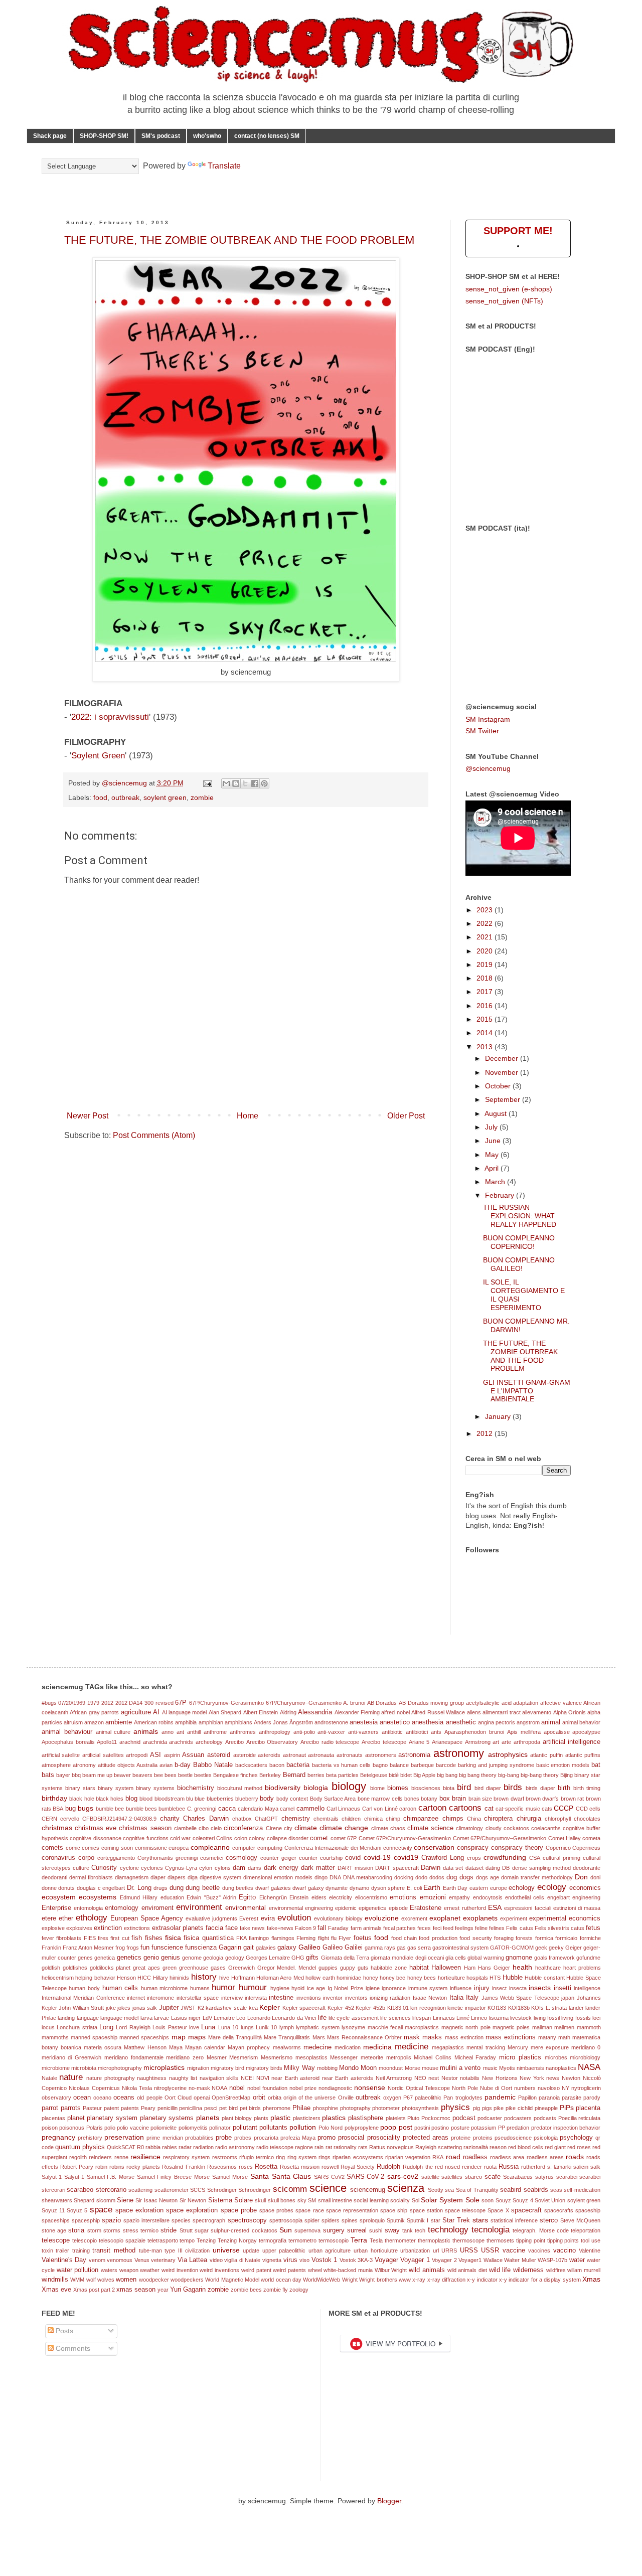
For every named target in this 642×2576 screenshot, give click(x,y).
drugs (160, 1888)
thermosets (500, 2240)
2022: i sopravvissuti (110, 717)
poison (50, 2128)
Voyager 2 (444, 2260)
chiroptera (498, 1819)
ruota (490, 2167)
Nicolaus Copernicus (94, 2088)
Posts (63, 2331)
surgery (334, 2230)
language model (119, 2018)
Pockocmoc (436, 2118)
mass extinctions (511, 2037)
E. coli (414, 1888)
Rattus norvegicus (391, 2147)
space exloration (139, 2210)
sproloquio (372, 2220)
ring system (302, 2157)
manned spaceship (94, 2037)
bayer (63, 1775)
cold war (180, 1838)
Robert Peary (77, 2167)
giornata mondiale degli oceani (407, 1958)
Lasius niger (186, 2018)
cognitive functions (145, 1838)
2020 (486, 951)
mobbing (327, 2068)
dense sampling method (542, 1868)
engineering (586, 1897)
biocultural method (240, 1788)
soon (488, 2200)
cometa (591, 1838)
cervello (70, 1819)
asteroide (245, 1755)
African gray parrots (94, 1712)
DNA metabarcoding (368, 1877)
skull (260, 2200)
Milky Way (299, 2068)
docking (404, 1877)
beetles (203, 1775)
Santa (260, 2176)
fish (137, 1938)
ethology (92, 1918)
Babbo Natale (213, 1765)
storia (76, 2230)
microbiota (84, 2068)
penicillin (168, 2108)
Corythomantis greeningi (168, 1858)
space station (426, 2210)
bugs (86, 1808)
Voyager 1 (415, 2260)
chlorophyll (558, 1819)
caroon (408, 1809)
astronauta (321, 1755)
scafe (493, 2177)
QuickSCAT (121, 2147)
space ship (394, 2210)
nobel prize (303, 2088)
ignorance (394, 1988)
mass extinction (464, 2037)
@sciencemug (488, 768)
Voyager (386, 2260)
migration (198, 2068)
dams (255, 1868)
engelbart (558, 1897)
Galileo (309, 1947)
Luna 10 (228, 2027)
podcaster (490, 2118)
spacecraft (526, 2210)
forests (524, 1938)
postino (440, 2128)
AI (156, 1712)
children (351, 1819)
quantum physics (80, 2147)
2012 (486, 1433)
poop (388, 2127)
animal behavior (581, 1722)
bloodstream (170, 1799)
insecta (518, 1988)
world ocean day (281, 2280)
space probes (276, 2210)
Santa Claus (292, 2176)
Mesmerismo (277, 2057)
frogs (133, 1948)
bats (48, 1775)
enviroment (157, 1908)
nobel (237, 2088)
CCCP (564, 1808)
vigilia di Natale (242, 2260)
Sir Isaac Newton (156, 2200)
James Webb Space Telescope (520, 1998)
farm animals (366, 1928)
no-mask (199, 2088)
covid (353, 1858)
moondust (391, 2068)
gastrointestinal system (460, 1948)
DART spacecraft (397, 1868)
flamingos (283, 1938)
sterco (549, 2220)
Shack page (50, 136)
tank (408, 2230)
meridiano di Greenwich (71, 2057)
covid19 (406, 1857)
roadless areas (545, 2157)
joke (111, 2008)
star (436, 2220)
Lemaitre (224, 2018)
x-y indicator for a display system (540, 2280)
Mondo (349, 2068)
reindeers (100, 2157)
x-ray (419, 2280)
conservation (434, 1847)
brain (459, 1799)
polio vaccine (133, 2128)
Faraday (338, 1928)
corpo (86, 1858)
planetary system (112, 2118)
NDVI (263, 2078)
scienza (406, 2188)
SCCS (198, 2190)
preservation (124, 2137)
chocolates (587, 1819)
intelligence (587, 1988)
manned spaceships (144, 2037)
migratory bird (227, 2068)
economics (585, 1888)
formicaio (566, 1938)
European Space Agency (147, 1918)
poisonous (72, 2128)
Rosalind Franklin (183, 2167)
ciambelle (185, 1828)
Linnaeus (444, 2018)
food (100, 797)
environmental (246, 1908)
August (497, 1113)
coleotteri (204, 1838)
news (553, 2078)
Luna (208, 2027)
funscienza (201, 1948)
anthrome (215, 1732)
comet (319, 1838)
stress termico (141, 2230)
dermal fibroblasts (91, 1877)
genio (151, 1958)
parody (592, 2098)
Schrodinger (222, 2190)
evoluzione (382, 1918)
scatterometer (172, 2190)
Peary (148, 2108)
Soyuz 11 (53, 2210)
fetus (593, 1928)
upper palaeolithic (284, 2250)
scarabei (567, 2177)
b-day (183, 1765)
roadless (475, 2157)
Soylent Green (98, 756)
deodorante (587, 1868)
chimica (373, 1819)
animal (551, 1722)
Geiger (574, 1948)
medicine (412, 2047)
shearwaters (57, 2200)
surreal (357, 2230)
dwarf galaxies (273, 1888)
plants (261, 2118)
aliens (474, 1712)
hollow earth (320, 1978)
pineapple (546, 2108)
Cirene (274, 1828)
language (88, 2018)
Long (106, 2027)
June (494, 1141)
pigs (487, 2108)
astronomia (414, 1755)
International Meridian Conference (83, 1998)
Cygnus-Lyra (181, 1868)
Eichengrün (273, 1897)
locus (48, 2027)
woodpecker (154, 2280)
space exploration (192, 2210)
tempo (187, 2240)
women (126, 2280)
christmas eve (96, 1828)
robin (101, 2167)
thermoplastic (434, 2240)
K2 (201, 2008)
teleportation (586, 2230)
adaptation (526, 1703)
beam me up (97, 1775)
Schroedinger (255, 2190)
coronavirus (58, 1858)
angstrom (528, 1722)
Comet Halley (565, 1838)
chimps (453, 1819)
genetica (105, 1958)
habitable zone (389, 1968)
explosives (79, 1928)
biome (377, 1788)
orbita (275, 2098)
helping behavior (95, 1978)
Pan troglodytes (463, 2098)
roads (575, 2157)
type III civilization (187, 2250)
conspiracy (473, 1848)
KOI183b (519, 2008)
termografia (273, 2240)
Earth (432, 1887)
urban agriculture (330, 2250)
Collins (224, 1838)
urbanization (415, 2250)
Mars (319, 2037)
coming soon (117, 1848)
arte (506, 1742)
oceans (124, 2098)
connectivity (398, 1848)
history (204, 1977)
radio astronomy (235, 2147)
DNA (335, 1877)
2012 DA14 (129, 1703)
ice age (316, 1988)
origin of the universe (310, 2098)
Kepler (270, 2007)
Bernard (294, 1775)
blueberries (220, 1799)
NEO (420, 2078)
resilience (145, 2157)
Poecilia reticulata (580, 2118)
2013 (486, 1047)
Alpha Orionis (570, 1712)
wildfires (556, 2270)
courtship (331, 1858)
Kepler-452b (370, 2008)
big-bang (509, 1775)
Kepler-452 (341, 2008)
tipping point (531, 2240)
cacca (227, 1809)
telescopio (85, 2240)
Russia (509, 2167)
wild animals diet (467, 2270)
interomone (160, 1998)
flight (324, 1938)
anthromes (243, 1732)
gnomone (519, 1958)
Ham (470, 1968)
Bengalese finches (235, 1775)
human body (84, 1988)
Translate (224, 166)
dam (239, 1868)
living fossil (547, 2018)
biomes (398, 1788)
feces (424, 1928)
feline (481, 1928)
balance (399, 1765)
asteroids (269, 1755)
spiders (331, 2220)
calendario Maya (258, 1809)
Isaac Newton (430, 1998)
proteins (483, 2138)
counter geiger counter (289, 1858)
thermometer (400, 2240)
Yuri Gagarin (188, 2290)
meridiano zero (185, 2057)
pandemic (500, 2097)
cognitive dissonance (95, 1838)
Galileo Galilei (343, 1948)
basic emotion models (563, 1765)
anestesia (364, 1722)
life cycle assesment (354, 2018)
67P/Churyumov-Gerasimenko (226, 1703)
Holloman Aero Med (280, 1978)
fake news (252, 1928)
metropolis (399, 2057)
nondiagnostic (335, 2088)
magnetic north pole (466, 2027)
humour (253, 1987)
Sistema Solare (230, 2200)
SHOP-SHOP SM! (104, 136)
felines (497, 1928)
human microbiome (165, 1988)
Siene (125, 2200)
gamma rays (380, 1948)
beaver (122, 1775)
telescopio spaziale (122, 2240)
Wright (350, 2280)
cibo (204, 1828)
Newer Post (88, 1116)
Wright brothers (378, 2280)
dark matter (318, 1868)
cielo (216, 1828)
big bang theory (478, 1775)
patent (111, 2108)
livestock (521, 2018)
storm (94, 2230)
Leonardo (259, 2018)
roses (246, 2167)
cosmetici (212, 1858)
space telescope (465, 2210)
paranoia (549, 2098)
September (504, 1099)
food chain (404, 1938)
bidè (394, 1775)
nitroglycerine (170, 2088)
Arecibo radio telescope (330, 1742)
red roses (579, 2147)
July (492, 1127)
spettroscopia (286, 2220)
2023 (486, 910)
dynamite (337, 1888)
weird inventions (219, 2270)
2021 (486, 937)
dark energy (281, 1868)
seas (556, 2190)
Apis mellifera (524, 1732)
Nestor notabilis (461, 2078)
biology (349, 1786)
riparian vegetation (408, 2157)
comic (73, 1848)
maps (197, 2037)
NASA (589, 2067)
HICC (144, 1978)
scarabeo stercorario (96, 2190)
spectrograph (209, 2220)
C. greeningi (202, 1809)
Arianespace (447, 1742)
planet (76, 2118)
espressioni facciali (527, 1908)
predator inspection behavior (566, 2128)
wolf (91, 2280)
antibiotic (392, 1732)
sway (392, 2230)
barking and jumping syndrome (496, 1765)
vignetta (272, 2260)
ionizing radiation (390, 1998)
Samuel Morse (230, 2177)
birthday (54, 1798)
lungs (247, 2027)
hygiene (280, 1988)
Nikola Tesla (137, 2088)
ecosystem (59, 1897)
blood (146, 1799)
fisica (173, 1938)
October (499, 1086)
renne (121, 2157)
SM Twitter (482, 731)
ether (66, 1918)
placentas (53, 2118)
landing (66, 2018)
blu (190, 1799)
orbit (259, 2098)
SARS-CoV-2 (365, 2177)
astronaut (294, 1755)
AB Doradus (382, 1703)
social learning (371, 2200)
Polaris (95, 2128)
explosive (53, 1928)
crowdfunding (505, 1857)
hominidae (349, 1978)
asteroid (219, 1755)
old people (149, 2098)
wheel (315, 2270)
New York (532, 2078)
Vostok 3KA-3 (356, 2260)
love (194, 2027)
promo (327, 2138)
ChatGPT (266, 1819)
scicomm (290, 2189)
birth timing (587, 1788)
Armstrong (478, 1742)
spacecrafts (559, 2210)
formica (544, 1938)
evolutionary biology (338, 1918)
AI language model (185, 1712)
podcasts (545, 2118)
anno (168, 1732)
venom (97, 2260)
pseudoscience (513, 2138)
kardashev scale (226, 2008)
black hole (82, 1799)
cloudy (494, 1828)
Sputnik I (418, 2220)
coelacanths (546, 1828)
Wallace (493, 2260)
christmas (57, 1828)
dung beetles (238, 1888)
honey (371, 1978)
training (81, 2250)
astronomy (459, 1753)
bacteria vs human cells (342, 1765)
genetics (129, 1958)
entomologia (88, 1908)
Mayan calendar (205, 2047)
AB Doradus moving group (431, 1703)
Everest (249, 1918)
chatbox (242, 1819)
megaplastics (448, 2047)
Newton (571, 2078)
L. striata (556, 2008)
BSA (58, 1809)
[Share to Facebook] (255, 783)
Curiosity (104, 1868)
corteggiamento (116, 1858)
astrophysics (508, 1754)
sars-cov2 (403, 2176)
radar (185, 2147)
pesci (211, 2108)
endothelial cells (525, 1897)
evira (268, 1918)
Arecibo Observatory (272, 1742)
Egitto (247, 1897)
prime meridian (165, 2138)
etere (49, 1918)
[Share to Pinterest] (264, 783)
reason (498, 2147)
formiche (590, 1938)
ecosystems (98, 1897)
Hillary (160, 1978)
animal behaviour (67, 1732)
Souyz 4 (523, 2200)
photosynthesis (420, 2108)
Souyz (503, 2200)
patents (130, 2108)
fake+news (280, 1928)
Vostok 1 (325, 2260)
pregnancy (58, 2137)
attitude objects (116, 1765)
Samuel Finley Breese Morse (173, 2177)
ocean (82, 2098)
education (172, 1897)
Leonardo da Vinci (294, 2018)
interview (232, 1998)
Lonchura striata (77, 2027)
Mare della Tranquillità (235, 2037)
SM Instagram (488, 719)
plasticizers (307, 2118)
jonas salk (145, 2008)
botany (429, 1799)
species (181, 2220)
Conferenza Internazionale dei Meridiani (333, 1848)
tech (420, 2230)
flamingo (259, 1938)
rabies (170, 2147)
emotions (403, 1897)
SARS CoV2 (329, 2177)
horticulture (451, 1978)
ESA (495, 1907)
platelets (396, 2118)
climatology (469, 1828)
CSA (535, 1858)
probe (224, 2138)
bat (596, 1765)
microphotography (120, 2068)
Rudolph (388, 2167)
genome (192, 1958)
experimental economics (565, 1918)
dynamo (359, 1888)
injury (482, 1988)
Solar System (442, 2200)
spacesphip (86, 2220)
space (101, 2210)
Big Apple (424, 1775)
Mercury (518, 2047)
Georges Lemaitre (268, 1958)
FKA (242, 1938)
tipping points (563, 2240)
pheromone (277, 2108)
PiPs (567, 2108)
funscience (167, 1948)
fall (322, 1928)
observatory (56, 2098)
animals (146, 1731)
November (503, 1072)
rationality (345, 2147)
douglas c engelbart (101, 1888)
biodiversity (283, 1788)
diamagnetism (132, 1877)
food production (438, 1938)
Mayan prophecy (249, 2047)
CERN (49, 1819)
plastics (334, 2118)
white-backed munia (348, 2270)
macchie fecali (385, 2027)
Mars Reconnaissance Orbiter (364, 2037)
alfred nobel (395, 1712)
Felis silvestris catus (559, 1928)
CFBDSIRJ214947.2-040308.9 (119, 1819)
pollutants (273, 2128)
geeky (556, 1948)
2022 (486, 923)
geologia (213, 1958)
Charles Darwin (206, 1819)
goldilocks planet (110, 1968)
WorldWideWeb (322, 2280)
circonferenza (243, 1828)
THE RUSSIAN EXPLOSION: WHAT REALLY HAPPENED (520, 1216)
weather (150, 2270)
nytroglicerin (586, 2088)
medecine (317, 2047)
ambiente (119, 1722)
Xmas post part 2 (94, 2290)
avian (166, 1765)
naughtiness (152, 2078)
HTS (495, 1978)
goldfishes (75, 1968)
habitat (419, 1968)
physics (455, 2107)
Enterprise (56, 1908)
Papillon (527, 2098)
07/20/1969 (72, 1703)
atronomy (84, 1765)
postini (422, 2128)
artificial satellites (103, 1755)
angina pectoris (497, 1722)
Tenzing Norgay (237, 2240)
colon (241, 1838)
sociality (400, 2200)
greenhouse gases (202, 1968)
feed (448, 1928)
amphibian (211, 1722)
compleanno (210, 1847)
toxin (47, 2250)
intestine (281, 1998)
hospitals (477, 1978)
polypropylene (362, 2128)
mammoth (589, 2027)
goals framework (554, 1958)
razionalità (476, 2147)
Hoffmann (243, 1978)
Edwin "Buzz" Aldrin (211, 1897)
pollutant (245, 2128)
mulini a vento (460, 2068)
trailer (62, 2250)
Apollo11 (107, 1742)
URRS (449, 2250)
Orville (346, 2098)
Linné (463, 2018)
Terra (359, 2240)
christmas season (145, 1828)
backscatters (251, 1765)
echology (522, 1888)
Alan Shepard (225, 1712)
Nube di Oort (496, 2088)
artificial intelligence (572, 1742)
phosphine (326, 2108)
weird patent (256, 2270)
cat (489, 1809)
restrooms (225, 2157)
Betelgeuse (374, 1775)
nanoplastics (561, 2068)
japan (568, 1998)
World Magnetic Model (232, 2280)
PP (502, 2128)
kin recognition (428, 2008)
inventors (356, 1998)
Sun (286, 2230)
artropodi (137, 1755)
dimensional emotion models (278, 1877)
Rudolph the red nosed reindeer (442, 2167)
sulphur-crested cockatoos (244, 2230)
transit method (114, 2250)
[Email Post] (207, 783)
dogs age (488, 1877)
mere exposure (550, 2047)
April (493, 1168)
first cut (120, 1938)
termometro (302, 2240)
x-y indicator (482, 2280)
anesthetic (461, 1722)
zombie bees (246, 2290)
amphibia (186, 1722)
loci (596, 2018)
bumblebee (172, 1809)
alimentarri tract (501, 1712)
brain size (480, 1799)
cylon (206, 1868)
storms (112, 2230)
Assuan (193, 1755)
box (445, 1799)
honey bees (422, 1978)
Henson (126, 1978)
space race (309, 2210)
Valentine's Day (64, 2260)
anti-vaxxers (363, 1732)
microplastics (164, 2067)
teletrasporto (163, 2240)
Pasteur (92, 2108)
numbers (525, 2088)
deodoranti (54, 1877)
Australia (147, 1765)
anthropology (275, 1732)
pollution (303, 2127)
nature (71, 2077)
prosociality (384, 2138)
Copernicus (586, 1848)
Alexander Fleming (357, 1712)
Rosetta (266, 2167)
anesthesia (428, 1722)
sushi (376, 2230)
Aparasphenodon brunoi (474, 1732)
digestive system (220, 1877)
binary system (116, 1788)
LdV (207, 2018)
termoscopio (334, 2240)
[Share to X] (245, 783)
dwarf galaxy (308, 1888)
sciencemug (368, 2190)
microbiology (585, 2057)
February (501, 1195)
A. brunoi (354, 1703)
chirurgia (529, 1819)
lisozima (499, 2018)
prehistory (90, 2138)
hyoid (298, 1988)
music (490, 2068)
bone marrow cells (380, 1799)
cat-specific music (518, 1809)
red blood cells (526, 2147)
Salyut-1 (74, 2177)
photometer (386, 2108)
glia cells (456, 1958)
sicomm (106, 2200)
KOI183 (497, 2008)
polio (110, 2128)
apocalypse (586, 1732)
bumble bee (110, 1809)
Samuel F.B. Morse (111, 2177)
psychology (576, 2138)
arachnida (155, 1742)
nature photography (111, 2078)
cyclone (129, 1868)
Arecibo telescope (384, 1742)
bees (171, 1775)
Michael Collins (433, 2057)
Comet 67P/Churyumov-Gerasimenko (405, 1838)
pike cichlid (519, 2108)
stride (169, 2230)
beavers (142, 1775)
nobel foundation (267, 2088)
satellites (452, 2177)
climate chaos (388, 1828)
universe (226, 2250)
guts (363, 1968)
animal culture (113, 1732)
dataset (474, 1868)
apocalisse (557, 1732)
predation (518, 2128)
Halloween (446, 1968)
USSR (490, 2250)
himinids (179, 1978)
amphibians (238, 1722)
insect (499, 1988)
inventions (309, 1998)
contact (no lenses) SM (267, 136)
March (496, 1182)
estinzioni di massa (577, 1908)
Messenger (344, 2057)
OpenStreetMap (231, 2098)
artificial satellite (61, 1755)
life (322, 2018)
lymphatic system (317, 2027)
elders (319, 1897)
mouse (430, 2068)
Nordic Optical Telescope (419, 2088)
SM (312, 2200)
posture (460, 2128)
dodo (421, 1877)
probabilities (199, 2138)
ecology (552, 1887)
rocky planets (143, 2167)
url (436, 2250)
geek (541, 1948)
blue (200, 1799)
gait (249, 1948)
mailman (542, 2027)
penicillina (191, 2108)
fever (48, 1938)
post (406, 2127)
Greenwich (242, 1968)
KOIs (537, 2008)
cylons (223, 1868)
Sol (416, 2200)
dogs (466, 1877)
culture (81, 1868)
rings (325, 2157)
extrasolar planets (178, 1928)
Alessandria (315, 1712)
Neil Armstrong (394, 2078)
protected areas (426, 2138)
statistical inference (514, 2220)
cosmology (242, 1858)
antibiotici (417, 1732)
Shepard (84, 2200)
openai (202, 2098)
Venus (142, 2260)
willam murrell (584, 2270)
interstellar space (198, 1998)
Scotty (436, 2190)
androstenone (331, 1722)
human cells (120, 1988)
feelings (464, 1928)
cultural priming (561, 1858)
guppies (328, 1968)
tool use (591, 2240)
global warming (486, 1958)
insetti (563, 1988)
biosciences (426, 1788)
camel (287, 1809)
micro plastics (520, 2057)
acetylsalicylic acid (489, 1703)
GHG (298, 1958)
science (328, 2188)
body (267, 1799)
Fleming (306, 1938)
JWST (188, 2008)
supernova (307, 2230)
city (288, 1828)
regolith (78, 2157)
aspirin (172, 1755)
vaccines (539, 2250)
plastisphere (366, 2118)
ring (280, 2157)
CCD (582, 1809)
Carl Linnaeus (343, 1809)
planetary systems (167, 2118)
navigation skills (219, 2078)
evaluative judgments (211, 1918)
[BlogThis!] (236, 783)
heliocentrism (58, 1978)
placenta (588, 2108)
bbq (76, 1775)
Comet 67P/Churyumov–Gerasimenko (500, 1838)
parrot (50, 2108)
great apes (146, 1968)
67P (181, 1703)
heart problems (582, 1968)
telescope (56, 2240)
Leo (241, 2018)
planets (208, 2118)
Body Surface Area (333, 1799)
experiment (514, 1918)
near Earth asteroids (348, 2078)
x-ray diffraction (446, 2280)
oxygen (392, 2098)
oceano (102, 2098)
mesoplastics (311, 2057)
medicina (377, 2047)
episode (398, 1908)
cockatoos (516, 1828)
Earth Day (455, 1888)
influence (461, 1988)
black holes (110, 1799)
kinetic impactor (467, 2008)
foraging (504, 1938)
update (251, 2250)
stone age (54, 2230)
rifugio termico (257, 2157)
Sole (472, 2200)
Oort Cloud (178, 2098)
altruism (73, 1722)
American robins (154, 1722)
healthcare (548, 1968)
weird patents (289, 2270)
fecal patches (399, 1928)
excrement (414, 1918)
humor (223, 1987)
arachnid (130, 1742)
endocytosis (488, 1897)
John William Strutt (81, 2008)
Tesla (376, 2240)
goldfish (51, 1968)
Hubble (513, 1978)
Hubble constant (544, 1978)
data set (453, 1868)
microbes (556, 2057)
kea (253, 2008)
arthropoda (527, 1742)
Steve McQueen (580, 2220)
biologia (316, 1788)
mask (412, 2037)
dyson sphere (388, 1888)
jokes (124, 2008)
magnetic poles (511, 2027)
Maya (176, 2047)
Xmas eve (56, 2290)
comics (91, 1848)
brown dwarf (509, 1799)
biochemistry (196, 1788)
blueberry (247, 1799)
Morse (413, 2068)
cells (595, 1809)
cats (547, 1809)
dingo (321, 1877)
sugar (202, 2230)
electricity (341, 1897)
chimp (393, 1819)
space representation (352, 2210)
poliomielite (164, 2128)
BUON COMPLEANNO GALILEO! (519, 1264)
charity (170, 1819)
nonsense (370, 2087)
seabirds (536, 2190)
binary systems (155, 1788)
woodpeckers (187, 2280)
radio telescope (275, 2147)
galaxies (266, 1948)
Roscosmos (222, 2167)
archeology (209, 1742)
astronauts (350, 1755)
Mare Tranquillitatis (287, 2037)
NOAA (219, 2088)
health (522, 1967)
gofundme (588, 1958)
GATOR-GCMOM (512, 1948)
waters (109, 2270)
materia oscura (103, 2047)
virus (290, 2260)
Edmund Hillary (139, 1897)
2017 (486, 992)
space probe (239, 2210)
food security (475, 1938)
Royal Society (358, 2167)
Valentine (590, 2250)
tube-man (150, 2250)
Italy (472, 1998)
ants (436, 1732)
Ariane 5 (419, 1742)
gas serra (419, 1948)
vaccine (514, 2250)
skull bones (282, 2200)
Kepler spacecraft (304, 2008)
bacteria (298, 1765)
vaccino (565, 2250)
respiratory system (186, 2157)
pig (476, 2108)
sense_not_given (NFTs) (504, 301)
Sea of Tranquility (477, 2190)
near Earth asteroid (295, 2078)
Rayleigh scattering (439, 2147)
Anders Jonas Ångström (283, 1722)
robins (117, 2167)
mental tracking (486, 2047)
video (216, 2260)
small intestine (335, 2200)
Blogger (389, 2501)
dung (177, 1888)
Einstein (299, 1897)
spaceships (56, 2220)
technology (448, 2230)
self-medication (582, 2190)
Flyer (345, 1938)
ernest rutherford (465, 1908)
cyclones (152, 1868)
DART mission (355, 1868)
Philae (301, 2108)
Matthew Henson (145, 2047)
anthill (194, 1732)
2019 (486, 964)
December (503, 1058)
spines (350, 2220)
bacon (277, 1765)
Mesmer (217, 2057)
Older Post (406, 1116)
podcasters (518, 2118)
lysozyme (353, 2027)
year (163, 2290)
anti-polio (304, 1732)
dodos (437, 1877)
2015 (486, 1019)
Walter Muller (520, 2260)
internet (136, 1998)
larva (146, 2018)
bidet (406, 1775)
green (170, 1968)
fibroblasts (69, 1938)
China (474, 1819)
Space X (498, 2210)
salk (595, 2167)
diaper (158, 1877)
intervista (256, 1998)
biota (449, 1788)
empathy (459, 1897)
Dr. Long (139, 1888)
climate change (344, 1828)
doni (595, 1877)
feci (437, 1928)
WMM (77, 2280)
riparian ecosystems (358, 2157)
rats (363, 2147)
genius (171, 1958)
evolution (294, 1918)
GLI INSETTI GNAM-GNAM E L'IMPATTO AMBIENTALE (527, 1391)
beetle (185, 1775)
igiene (373, 1988)
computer (244, 1848)
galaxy (287, 1948)
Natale (49, 2078)
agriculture (136, 1712)
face (231, 1928)
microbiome (56, 2068)
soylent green (165, 797)
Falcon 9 (305, 1928)
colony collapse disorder (279, 1838)
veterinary (163, 2260)
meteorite (372, 2057)
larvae (162, 2018)
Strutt (186, 2230)
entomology (122, 1908)
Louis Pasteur (170, 2027)
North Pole (465, 2088)
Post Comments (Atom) (154, 1135)
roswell (330, 2167)
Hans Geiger (494, 1968)
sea (449, 2190)
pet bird (228, 2108)
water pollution (78, 2270)
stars (480, 2220)
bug (70, 1809)
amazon (94, 1722)
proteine (461, 2138)
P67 (408, 2098)
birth (564, 1788)
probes (243, 2138)
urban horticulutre (376, 2250)
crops (474, 1858)
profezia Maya (298, 2138)
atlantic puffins (583, 1755)
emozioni (433, 1897)
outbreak (125, 797)
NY (566, 2088)
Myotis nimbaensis (522, 2068)
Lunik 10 (266, 2027)
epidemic (346, 1908)
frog (120, 1948)
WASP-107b (552, 2260)
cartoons (465, 1808)
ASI (155, 1755)
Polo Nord (331, 2128)
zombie (202, 797)
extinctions (137, 1928)
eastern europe (488, 1888)
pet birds (251, 2108)
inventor (333, 1998)
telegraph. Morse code (541, 2230)
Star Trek (456, 2220)
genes (85, 1958)
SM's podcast (161, 136)
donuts (66, 1888)
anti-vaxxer (331, 1732)
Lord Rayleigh (133, 2027)
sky (302, 2200)
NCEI (247, 2078)
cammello (310, 1809)
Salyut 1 (52, 2177)
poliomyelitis (193, 2128)
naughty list (183, 2078)
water (577, 2260)
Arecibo (234, 1742)
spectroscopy (247, 2220)
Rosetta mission (300, 2167)
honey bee (392, 1978)
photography (355, 2108)
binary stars (80, 1788)
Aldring (288, 1712)
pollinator (220, 2128)
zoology (299, 2290)
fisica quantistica (208, 1938)
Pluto (413, 2118)
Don (581, 1877)
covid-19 (377, 1857)
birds (513, 1787)
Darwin (431, 1868)
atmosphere (56, 1765)
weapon (129, 2270)
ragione (304, 2147)
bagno (380, 1765)
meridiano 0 (586, 2047)
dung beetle (203, 1888)
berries (316, 1775)
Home (248, 1116)
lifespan (422, 2018)
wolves (106, 2280)
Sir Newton (193, 2200)
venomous (120, 2260)
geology (235, 1958)
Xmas (591, 2279)
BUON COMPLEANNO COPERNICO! (519, 1242)
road (453, 2157)
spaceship (588, 2210)
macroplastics (422, 2027)
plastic (280, 2118)
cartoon (432, 1808)
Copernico (558, 1848)
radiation (203, 2147)
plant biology (237, 2118)
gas (401, 1948)
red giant (555, 2147)
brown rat (572, 1799)
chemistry (296, 1819)
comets (52, 1848)
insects (540, 1988)
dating (493, 1868)
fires (103, 1938)
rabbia (153, 2147)
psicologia (546, 2138)
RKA (438, 2157)
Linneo (479, 2018)
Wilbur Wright (391, 2270)
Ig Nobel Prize (345, 1988)
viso (304, 2260)
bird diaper (488, 1788)
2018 (486, 978)
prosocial (351, 2138)
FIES (90, 1938)
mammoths (55, 2037)
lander (576, 2008)
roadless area (507, 2157)
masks (432, 2037)
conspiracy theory (517, 1848)
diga (193, 1877)
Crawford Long (443, 1858)
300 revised (159, 1703)
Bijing (567, 1775)
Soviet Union (550, 2200)
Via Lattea (193, 2260)
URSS (469, 2250)
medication (348, 2047)
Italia (456, 1998)
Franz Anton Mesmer (88, 1948)
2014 (486, 1033)
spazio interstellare (146, 2220)
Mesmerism (244, 2057)
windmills (55, 2280)
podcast (464, 2118)
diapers (177, 1877)
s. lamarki (559, 2167)
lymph (287, 2027)
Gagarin (230, 1948)
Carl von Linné (380, 1809)
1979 (93, 1703)
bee (158, 1775)
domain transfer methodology (537, 1877)
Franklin (51, 1948)
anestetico (395, 1722)
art (496, 1742)
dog (452, 1877)
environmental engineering (301, 1908)
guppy (348, 1968)
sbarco (473, 2177)
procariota (266, 2138)
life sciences (395, 2018)
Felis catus (519, 1928)
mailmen (564, 2027)
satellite (430, 2177)
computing (270, 1848)
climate (306, 1828)
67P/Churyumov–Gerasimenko (304, 1703)
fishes (154, 1938)
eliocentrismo (371, 1897)
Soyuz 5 (77, 2210)
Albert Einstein (261, 1712)
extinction (108, 1928)
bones (412, 1799)
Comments (72, 2348)
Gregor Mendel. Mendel (287, 1968)
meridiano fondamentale (134, 2057)
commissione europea (162, 1848)
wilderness (528, 2270)
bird (464, 1787)
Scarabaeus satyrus (528, 2177)
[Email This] (226, 783)
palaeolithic (428, 2098)
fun (145, 1948)
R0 (140, 2147)
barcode (446, 1765)
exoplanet (445, 1918)
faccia (214, 1928)
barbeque (422, 1765)
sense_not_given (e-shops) (509, 289)
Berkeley (270, 1775)
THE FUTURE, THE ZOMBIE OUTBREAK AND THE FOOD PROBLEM (520, 1356)
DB (506, 1868)
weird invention (180, 2270)
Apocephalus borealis (68, 1742)
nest (434, 2078)
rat (329, 2147)
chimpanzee (421, 1819)
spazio (111, 2220)
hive (224, 1978)
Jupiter (169, 2008)
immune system (428, 1988)
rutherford (533, 2167)
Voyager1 (470, 2260)
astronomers (381, 1755)
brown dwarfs (542, 1799)
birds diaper (540, 1788)
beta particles (342, 1775)
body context (292, 1799)
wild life (500, 2270)
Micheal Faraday (475, 2057)
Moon (369, 2068)
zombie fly (276, 2290)
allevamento (537, 1712)
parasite (572, 2098)
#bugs (49, 1703)
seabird (511, 2190)
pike (499, 2108)
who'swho (207, 136)
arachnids (181, 1742)
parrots (71, 2108)
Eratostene (426, 1908)
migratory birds (264, 2068)
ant (180, 1732)
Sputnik (396, 2220)
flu (334, 1938)
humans (200, 1988)
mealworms (287, 2047)
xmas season (136, 2290)
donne (49, 1888)
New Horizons (500, 2078)
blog (131, 1799)
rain (319, 2147)
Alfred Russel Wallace (438, 1712)
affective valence (561, 1703)
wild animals (427, 2270)
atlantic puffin (546, 1755)
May (493, 1155)
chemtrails (326, 1819)
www (405, 2280)
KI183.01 (398, 2008)
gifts (312, 1958)
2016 (486, 1006)
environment (199, 1907)
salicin (581, 2167)
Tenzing (206, 2240)
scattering (140, 2190)
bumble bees (141, 1809)
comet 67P (344, 1838)
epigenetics (372, 1908)
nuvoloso (549, 2088)
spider (312, 2220)
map (179, 2037)
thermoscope (468, 2240)
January (499, 1416)
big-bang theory (540, 1775)
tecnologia (491, 2230)
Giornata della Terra (345, 1958)
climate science (430, 1828)
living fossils (576, 2018)
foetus (363, 1938)
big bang (447, 1775)
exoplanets (480, 1918)
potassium (484, 2128)
